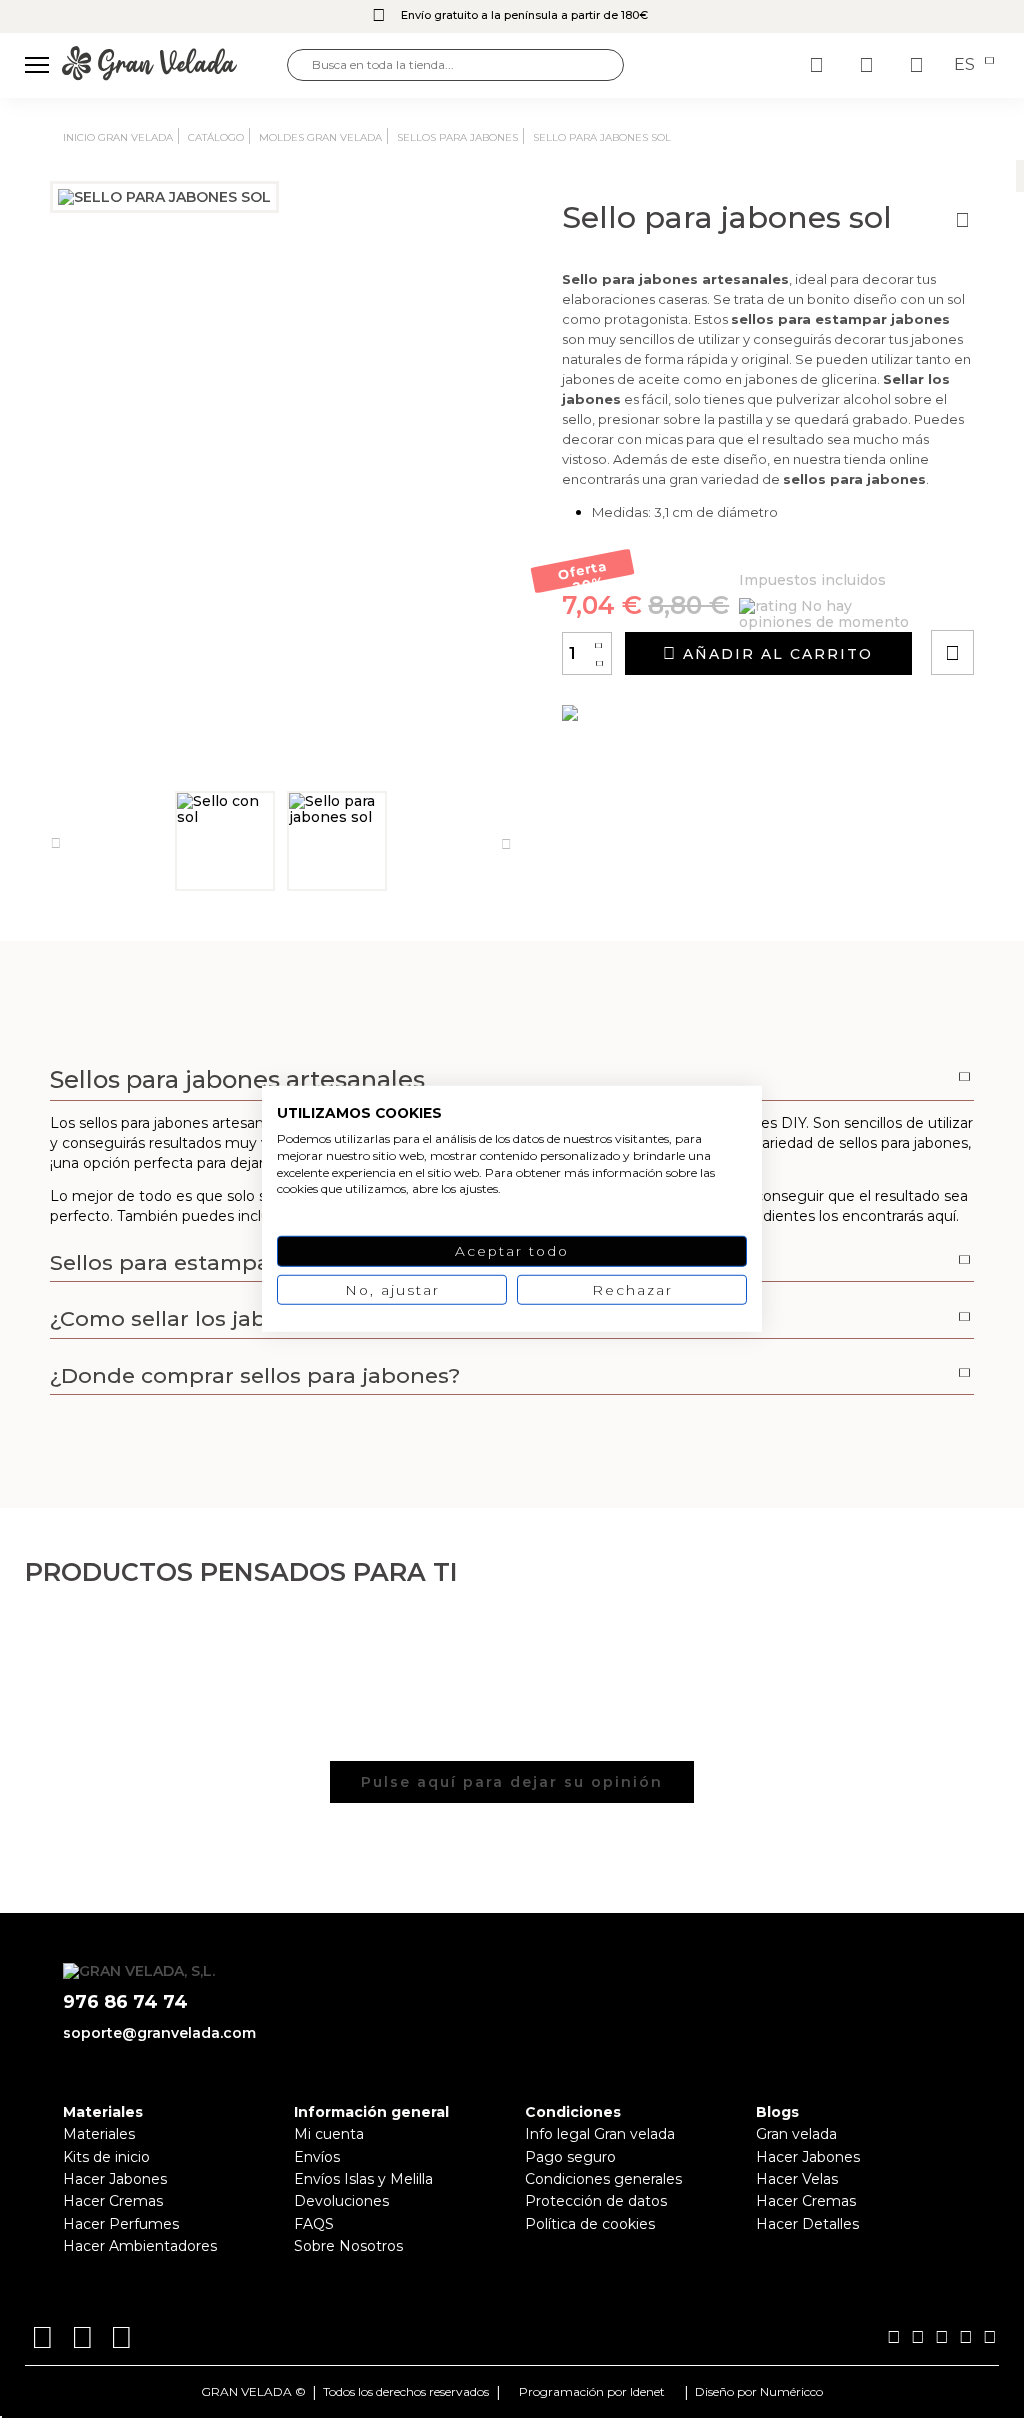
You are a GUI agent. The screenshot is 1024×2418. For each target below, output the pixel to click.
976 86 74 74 (125, 2002)
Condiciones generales (603, 2179)
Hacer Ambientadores (140, 2246)
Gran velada (796, 2134)
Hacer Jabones (115, 2179)
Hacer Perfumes (121, 2224)
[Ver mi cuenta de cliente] (869, 65)
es (966, 65)
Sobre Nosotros (348, 2246)
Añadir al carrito (775, 654)
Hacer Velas (797, 2179)
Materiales (99, 2134)
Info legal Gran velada (600, 2134)
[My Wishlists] (819, 65)
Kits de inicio (106, 2157)
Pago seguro (570, 2157)
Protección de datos (596, 2201)
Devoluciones (341, 2201)
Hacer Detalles (807, 2224)
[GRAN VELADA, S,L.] (174, 64)
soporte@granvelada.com (159, 2033)
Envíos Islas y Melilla (363, 2179)
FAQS (314, 2224)
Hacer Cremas (113, 2201)
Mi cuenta (329, 2134)
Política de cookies (590, 2224)
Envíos (317, 2157)
